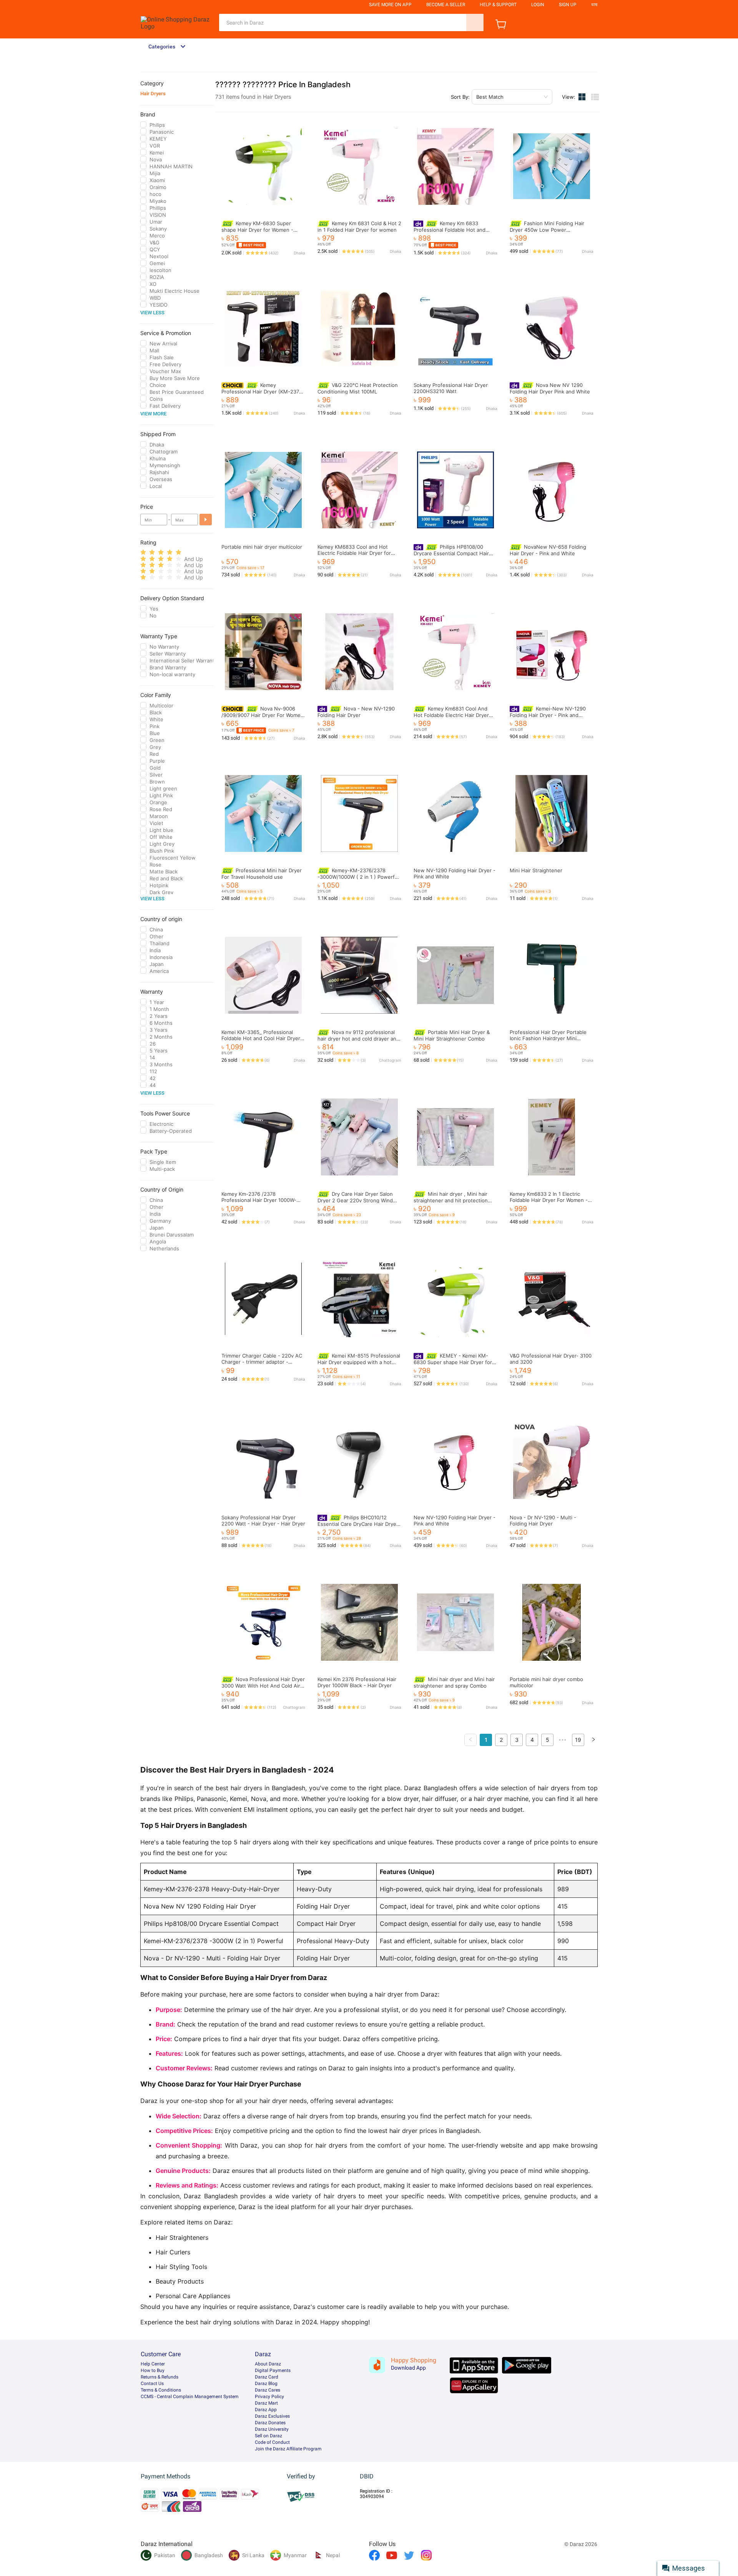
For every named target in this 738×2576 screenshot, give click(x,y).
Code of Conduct (272, 2442)
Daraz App (266, 2410)
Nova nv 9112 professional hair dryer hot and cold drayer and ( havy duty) (358, 1038)
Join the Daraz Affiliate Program (288, 2449)
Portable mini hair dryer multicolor (262, 547)
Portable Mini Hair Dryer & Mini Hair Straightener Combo (452, 1035)
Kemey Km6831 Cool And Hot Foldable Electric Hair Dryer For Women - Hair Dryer (451, 715)
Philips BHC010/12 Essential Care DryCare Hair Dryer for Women (358, 1524)
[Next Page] (593, 1740)
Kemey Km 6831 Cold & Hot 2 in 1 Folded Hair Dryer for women (359, 227)
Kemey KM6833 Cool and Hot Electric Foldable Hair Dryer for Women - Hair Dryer (354, 553)
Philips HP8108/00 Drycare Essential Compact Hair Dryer (451, 553)
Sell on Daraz (268, 2436)
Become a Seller (446, 5)
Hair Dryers (153, 94)
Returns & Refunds (160, 2377)
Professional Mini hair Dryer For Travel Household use (262, 874)
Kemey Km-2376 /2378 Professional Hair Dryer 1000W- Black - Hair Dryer (259, 1200)
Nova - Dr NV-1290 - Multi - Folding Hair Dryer (543, 1520)
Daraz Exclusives (272, 2416)
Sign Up (568, 5)
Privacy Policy (269, 2397)
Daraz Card (267, 2377)
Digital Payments (273, 2370)
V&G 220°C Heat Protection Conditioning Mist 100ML (358, 388)
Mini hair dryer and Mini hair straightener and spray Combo (454, 1682)
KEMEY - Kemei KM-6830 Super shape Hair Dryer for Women (453, 1362)
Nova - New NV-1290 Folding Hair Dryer (356, 712)
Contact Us (152, 2383)
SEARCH (475, 22)
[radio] (143, 552)
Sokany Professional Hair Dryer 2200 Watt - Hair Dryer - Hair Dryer (263, 1520)
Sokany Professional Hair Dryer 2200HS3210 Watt (451, 388)
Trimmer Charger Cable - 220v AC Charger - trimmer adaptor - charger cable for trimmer (262, 1362)
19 (578, 1740)
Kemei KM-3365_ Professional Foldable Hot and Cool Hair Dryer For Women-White (261, 1038)
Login (538, 5)
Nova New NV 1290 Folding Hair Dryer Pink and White (550, 388)
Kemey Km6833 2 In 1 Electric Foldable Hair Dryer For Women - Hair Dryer (549, 1200)
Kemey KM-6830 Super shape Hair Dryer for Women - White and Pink (257, 230)
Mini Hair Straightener (536, 870)
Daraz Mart (266, 2403)
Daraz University (272, 2429)
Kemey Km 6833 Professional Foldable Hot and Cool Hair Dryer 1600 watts (450, 230)
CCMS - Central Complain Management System (190, 2397)
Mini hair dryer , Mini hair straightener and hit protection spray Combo (451, 1200)
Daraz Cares (268, 2390)
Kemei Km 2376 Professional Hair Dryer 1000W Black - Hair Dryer (357, 1682)
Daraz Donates (270, 2423)
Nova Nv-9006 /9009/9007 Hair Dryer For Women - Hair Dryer (263, 715)
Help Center (153, 2364)
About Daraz (268, 2364)
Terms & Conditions (161, 2390)
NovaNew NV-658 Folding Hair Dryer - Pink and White (548, 550)
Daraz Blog (266, 2383)
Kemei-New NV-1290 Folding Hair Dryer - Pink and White (548, 715)
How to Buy (153, 2370)
